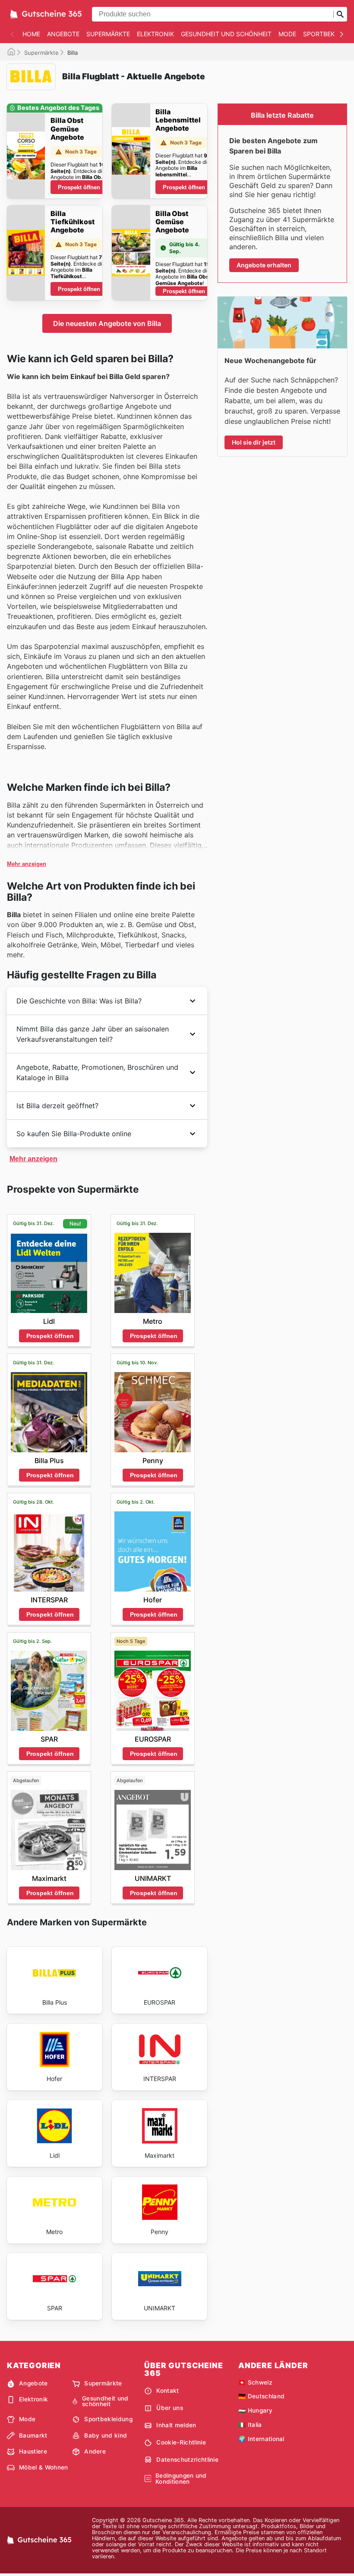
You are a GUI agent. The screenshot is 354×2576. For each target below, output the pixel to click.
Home (31, 34)
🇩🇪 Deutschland (261, 2396)
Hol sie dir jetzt (254, 442)
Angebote (63, 34)
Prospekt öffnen (79, 187)
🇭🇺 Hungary (255, 2410)
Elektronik (155, 34)
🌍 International (261, 2439)
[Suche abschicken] (340, 14)
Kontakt (168, 2391)
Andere (95, 2451)
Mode (287, 34)
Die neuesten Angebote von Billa (107, 323)
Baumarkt (33, 2435)
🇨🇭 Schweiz (255, 2382)
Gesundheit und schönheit (226, 34)
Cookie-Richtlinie (181, 2442)
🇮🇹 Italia (250, 2425)
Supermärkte (108, 34)
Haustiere (33, 2451)
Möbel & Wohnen (43, 2467)
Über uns (170, 2408)
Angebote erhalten (264, 265)
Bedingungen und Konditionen (181, 2479)
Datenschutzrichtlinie (187, 2460)
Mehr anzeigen (27, 864)
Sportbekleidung (108, 2419)
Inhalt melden (176, 2425)
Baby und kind (106, 2435)
